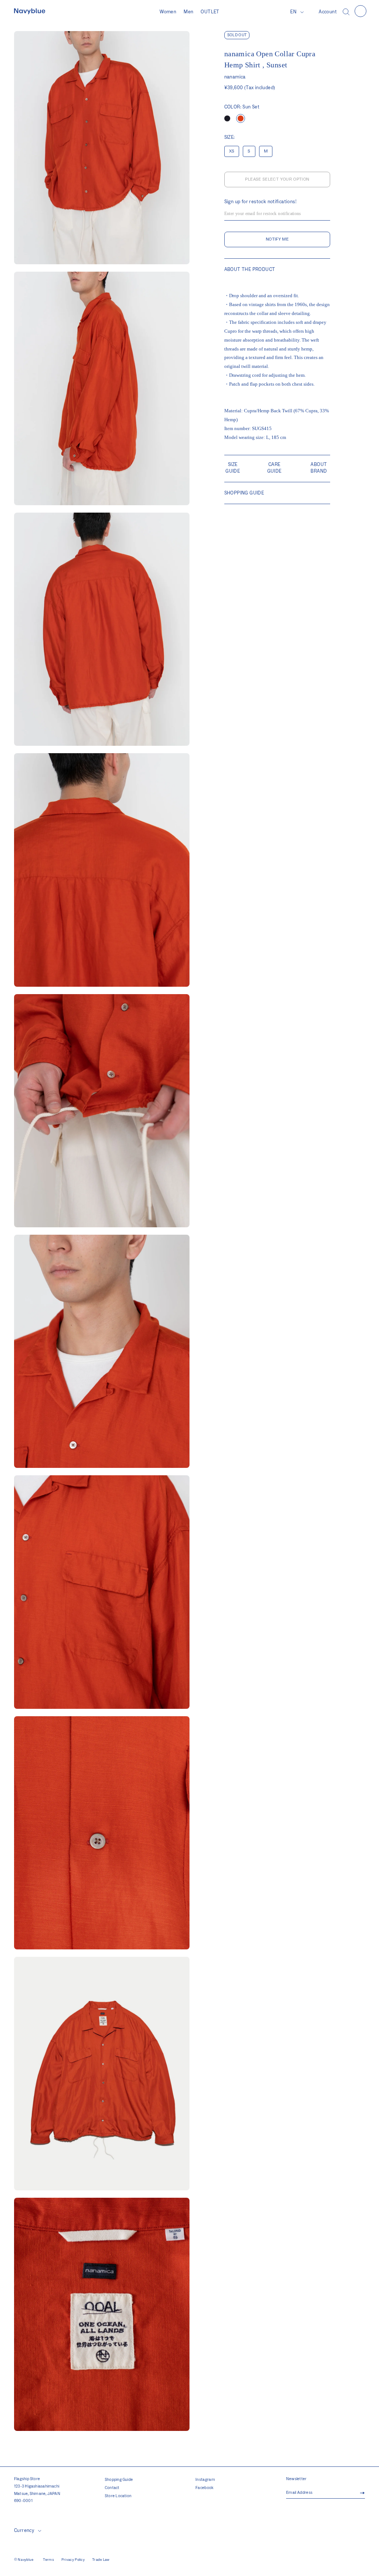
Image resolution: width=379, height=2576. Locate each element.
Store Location (118, 2496)
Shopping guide (244, 493)
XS (232, 151)
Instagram (205, 2480)
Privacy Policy (73, 2560)
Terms (48, 2560)
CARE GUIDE (274, 468)
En (293, 12)
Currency (24, 2530)
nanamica (235, 77)
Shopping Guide (119, 2480)
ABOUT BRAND (319, 468)
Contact (112, 2488)
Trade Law (101, 2560)
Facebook (205, 2488)
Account (328, 12)
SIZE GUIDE (233, 468)
